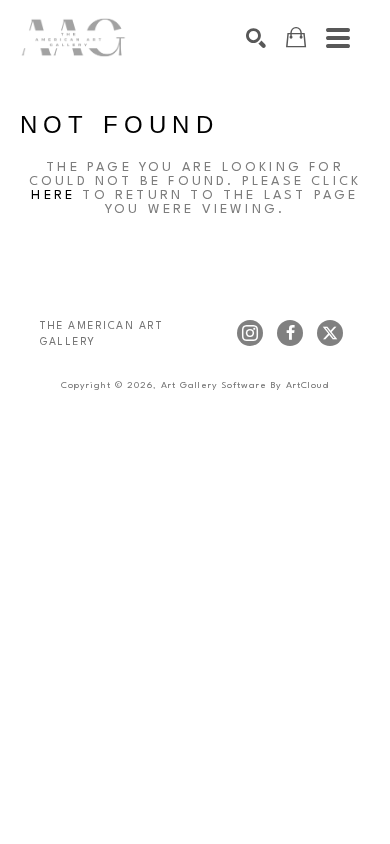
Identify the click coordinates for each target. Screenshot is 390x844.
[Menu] (338, 38)
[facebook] (290, 333)
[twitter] (330, 333)
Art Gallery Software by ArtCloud (245, 385)
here (53, 195)
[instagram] (250, 333)
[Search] (256, 38)
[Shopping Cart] (296, 37)
